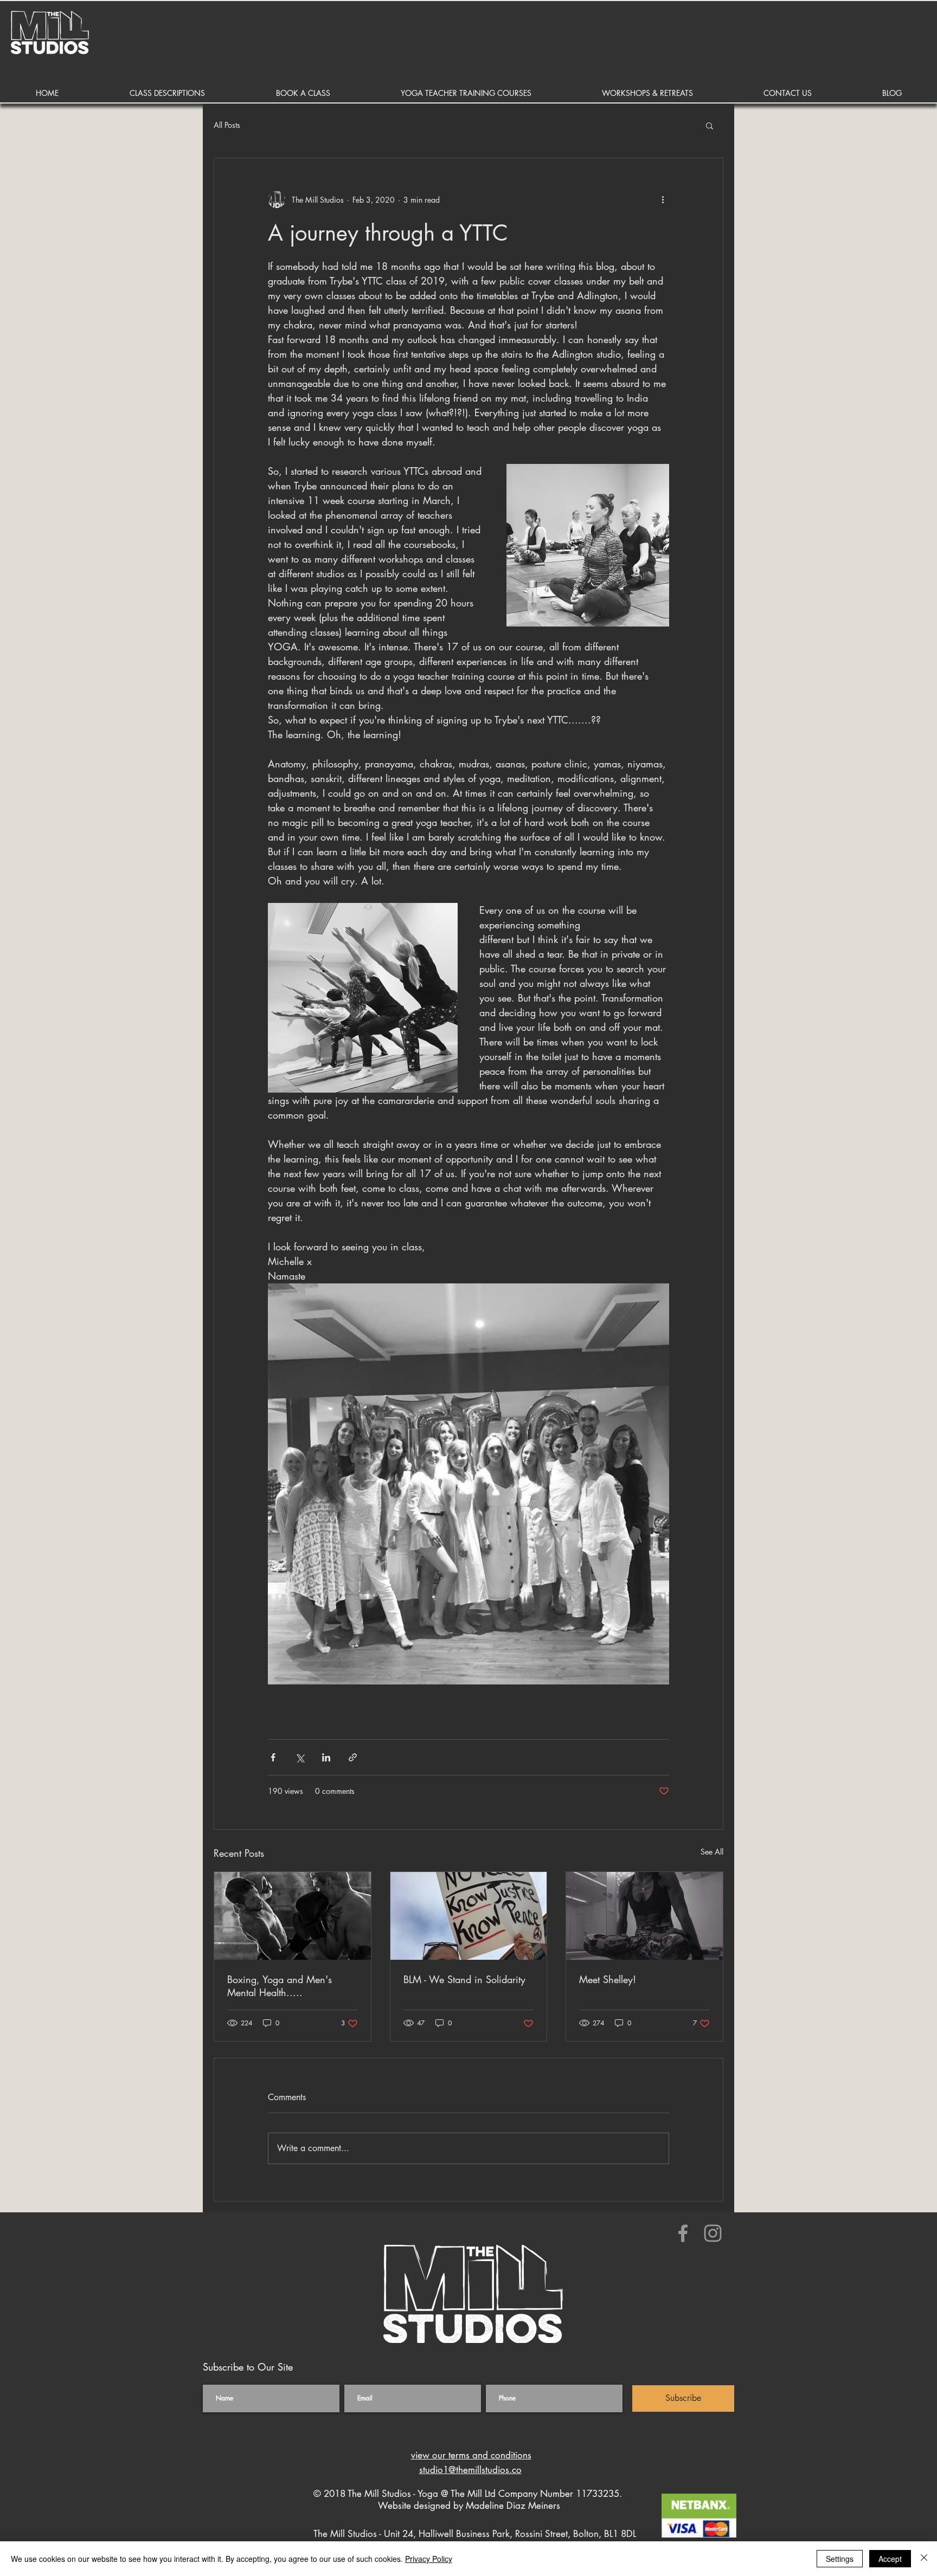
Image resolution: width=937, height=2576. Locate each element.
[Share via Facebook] (273, 1757)
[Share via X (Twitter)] (300, 1757)
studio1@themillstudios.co (470, 2470)
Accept (890, 2559)
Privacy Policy (429, 2559)
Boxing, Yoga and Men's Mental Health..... (280, 1986)
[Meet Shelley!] (644, 1916)
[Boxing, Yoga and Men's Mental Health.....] (293, 1916)
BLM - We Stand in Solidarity (464, 1979)
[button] (167, 93)
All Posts (227, 125)
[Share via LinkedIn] (326, 1757)
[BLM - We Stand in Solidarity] (469, 1916)
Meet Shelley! (608, 1979)
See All (712, 1852)
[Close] (924, 2559)
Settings (840, 2559)
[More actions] (663, 199)
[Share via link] (353, 1757)
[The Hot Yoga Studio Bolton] (683, 2233)
